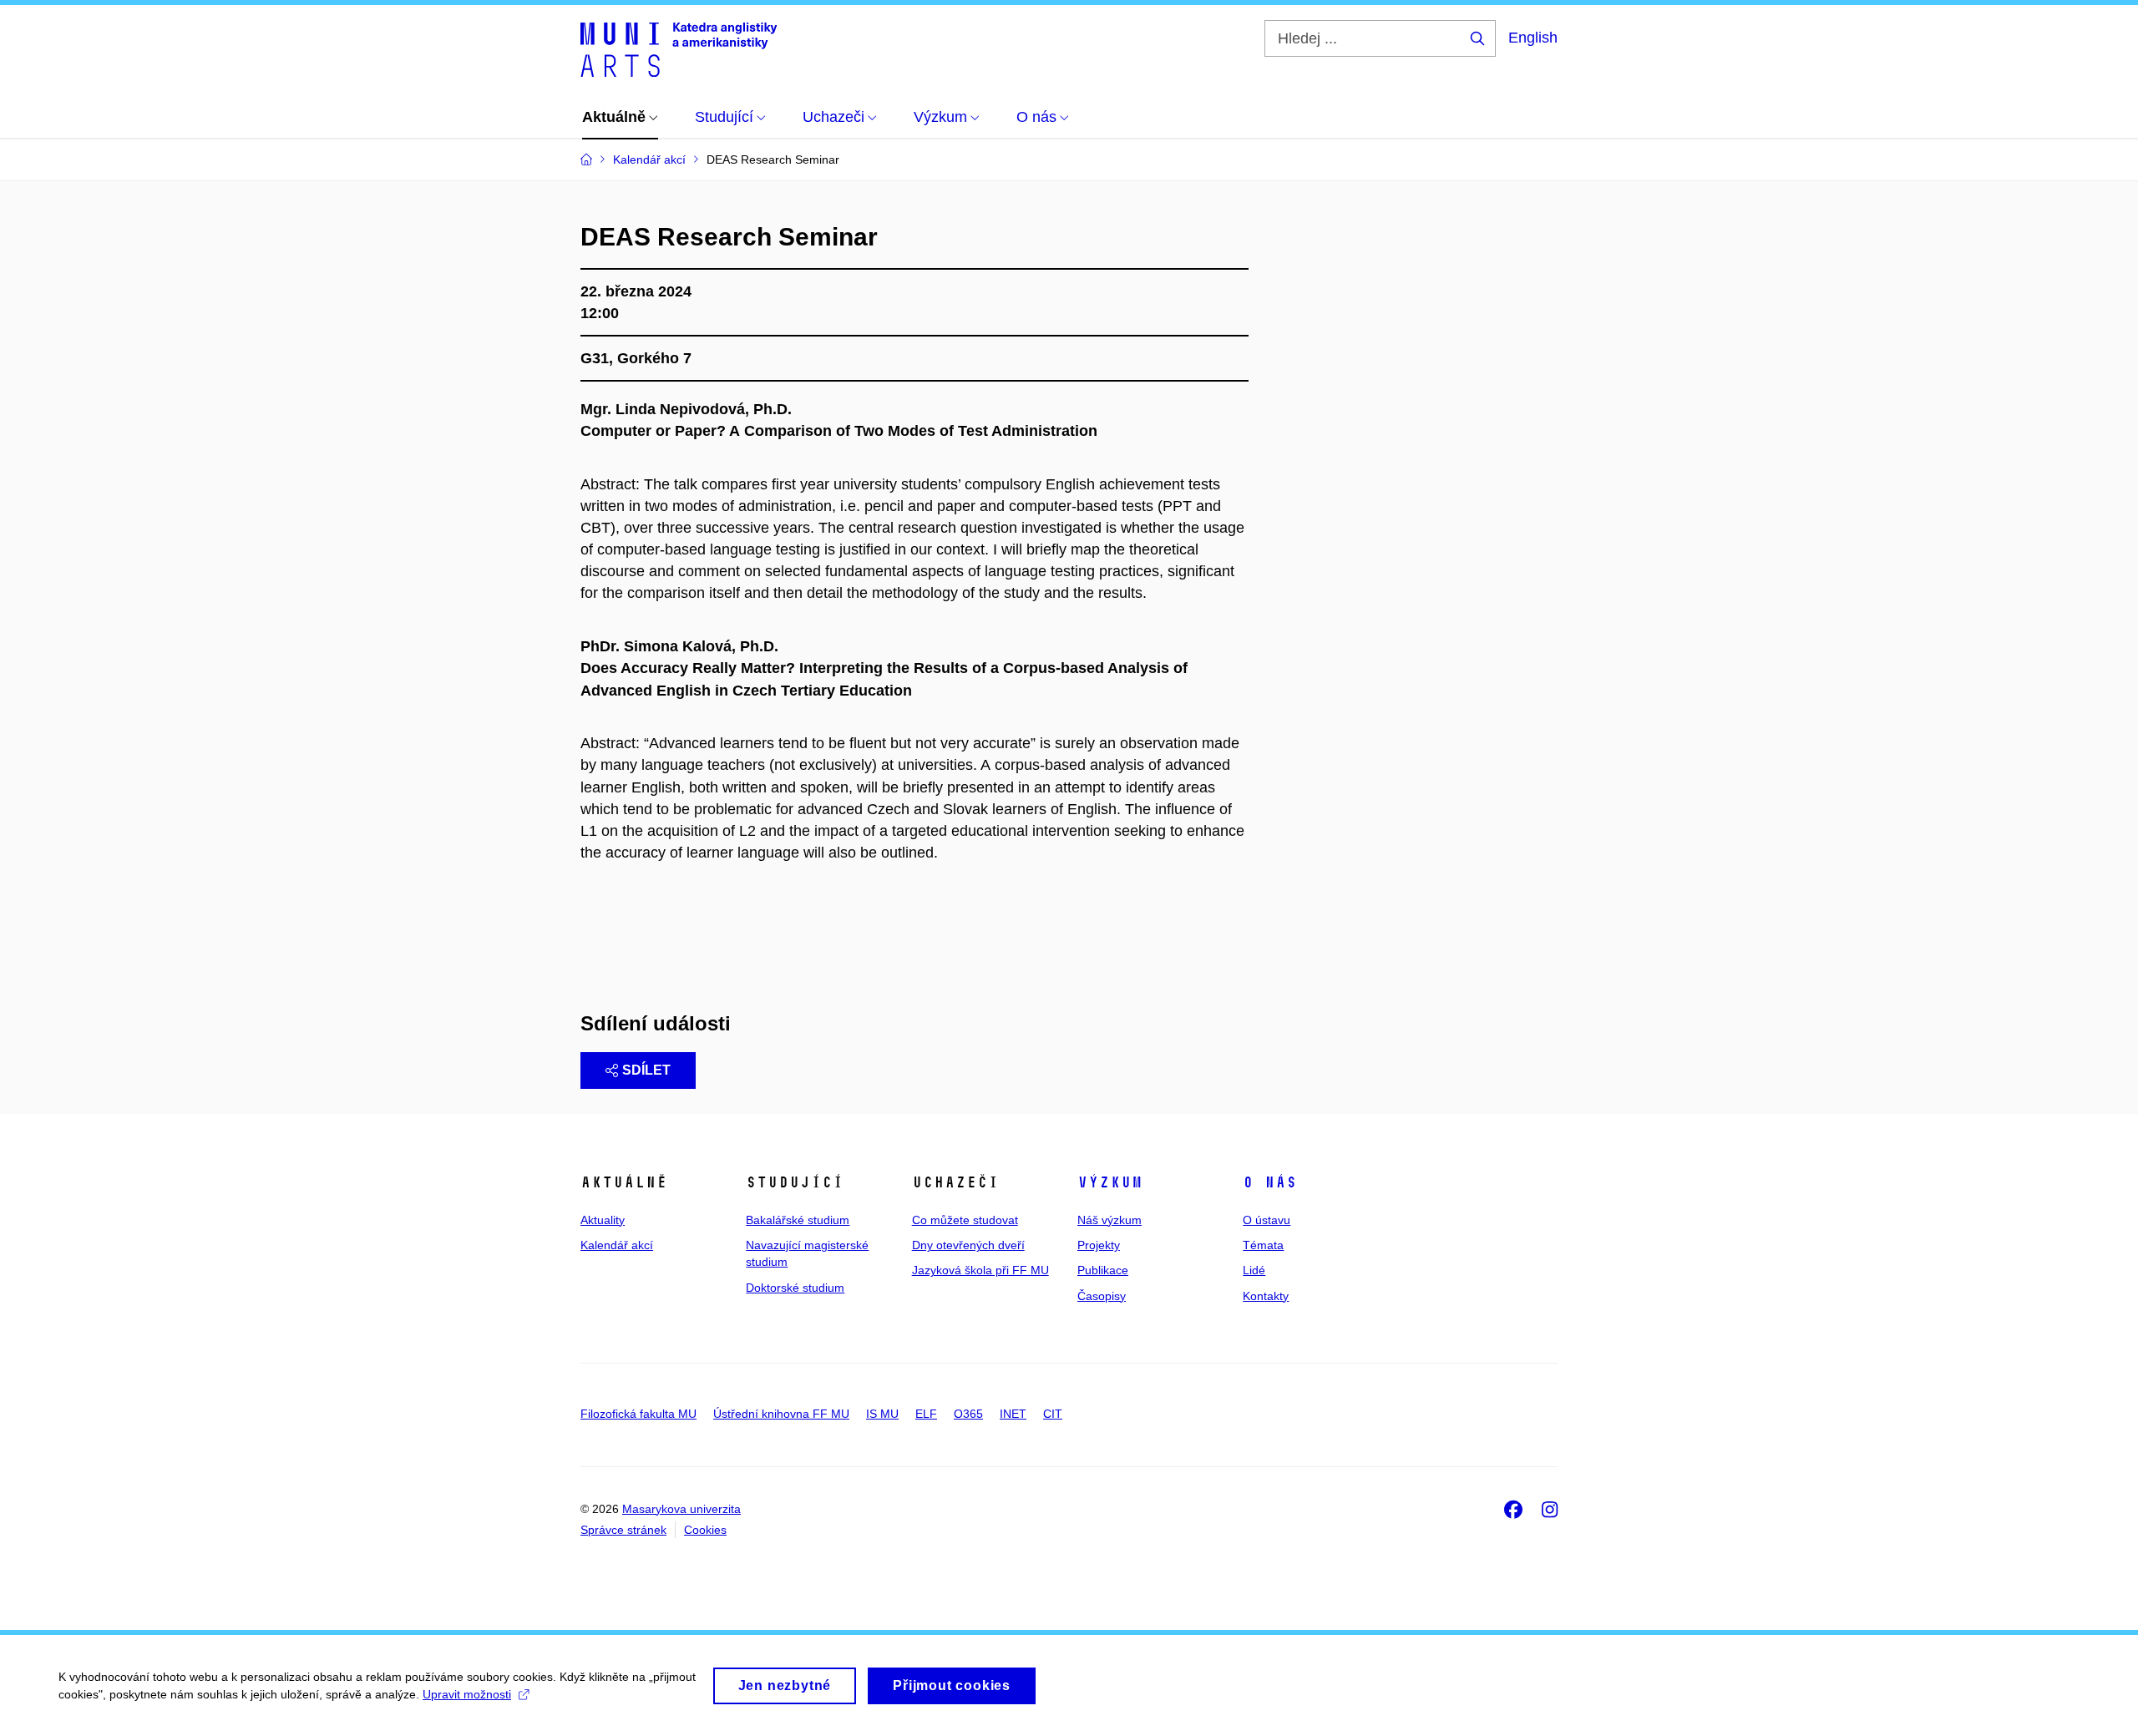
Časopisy (1102, 1296)
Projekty (1099, 1245)
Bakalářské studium (798, 1220)
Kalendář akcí (617, 1245)
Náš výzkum (1110, 1220)
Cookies (705, 1530)
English (1533, 38)
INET (1013, 1414)
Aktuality (603, 1220)
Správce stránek (623, 1530)
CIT (1053, 1414)
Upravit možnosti (467, 1694)
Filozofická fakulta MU (638, 1414)
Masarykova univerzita (681, 1509)
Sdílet (646, 1070)
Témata (1263, 1245)
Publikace (1103, 1270)
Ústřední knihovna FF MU (781, 1414)
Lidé (1254, 1270)
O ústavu (1267, 1220)
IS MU (882, 1414)
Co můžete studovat (965, 1220)
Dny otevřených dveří (968, 1245)
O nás (1270, 1182)
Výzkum (1110, 1182)
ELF (926, 1414)
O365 (968, 1414)
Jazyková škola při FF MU (980, 1270)
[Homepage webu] (679, 48)
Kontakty (1266, 1296)
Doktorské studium (795, 1288)
